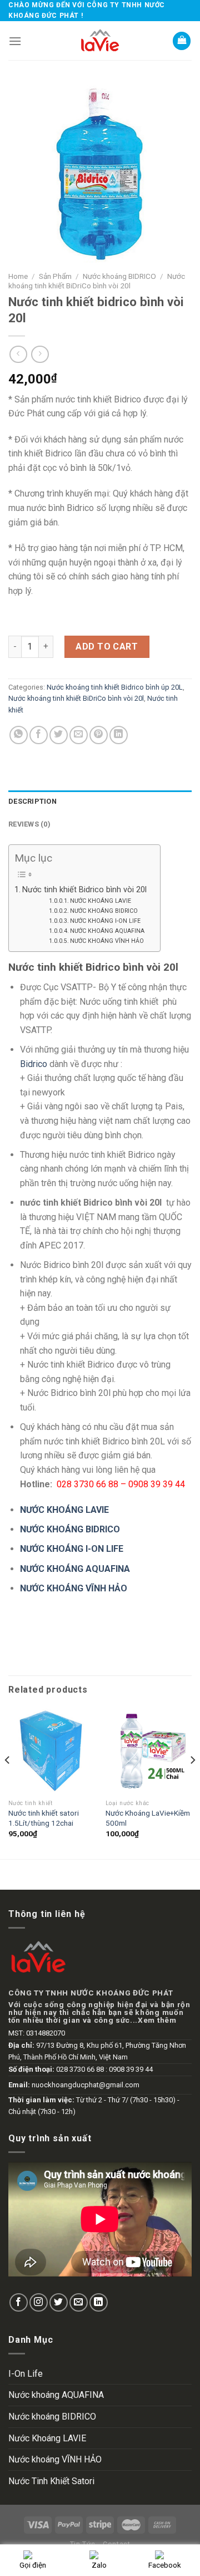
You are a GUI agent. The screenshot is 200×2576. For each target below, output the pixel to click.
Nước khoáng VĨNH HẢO (55, 2459)
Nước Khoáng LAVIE (47, 2438)
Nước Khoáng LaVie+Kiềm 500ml (148, 1818)
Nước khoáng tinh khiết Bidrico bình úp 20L (115, 687)
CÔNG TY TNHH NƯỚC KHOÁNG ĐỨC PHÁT (91, 1993)
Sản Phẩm (55, 276)
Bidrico (34, 1064)
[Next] (192, 1782)
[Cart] (182, 41)
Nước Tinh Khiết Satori (51, 2481)
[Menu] (15, 41)
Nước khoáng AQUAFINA (56, 2395)
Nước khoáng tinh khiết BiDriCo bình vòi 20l (97, 281)
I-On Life (26, 2374)
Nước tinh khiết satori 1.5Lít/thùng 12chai (44, 1818)
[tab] (100, 802)
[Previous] (8, 1782)
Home (18, 276)
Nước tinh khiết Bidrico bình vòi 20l (86, 890)
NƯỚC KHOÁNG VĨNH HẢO (107, 941)
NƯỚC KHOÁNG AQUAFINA (107, 931)
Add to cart (107, 647)
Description (32, 801)
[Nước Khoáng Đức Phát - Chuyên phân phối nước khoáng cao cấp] (100, 41)
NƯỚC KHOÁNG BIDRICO (104, 911)
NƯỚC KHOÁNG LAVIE (101, 901)
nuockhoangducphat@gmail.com (86, 2085)
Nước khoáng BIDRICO (119, 276)
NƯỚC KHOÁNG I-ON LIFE (105, 921)
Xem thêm (157, 2020)
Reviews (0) (29, 824)
